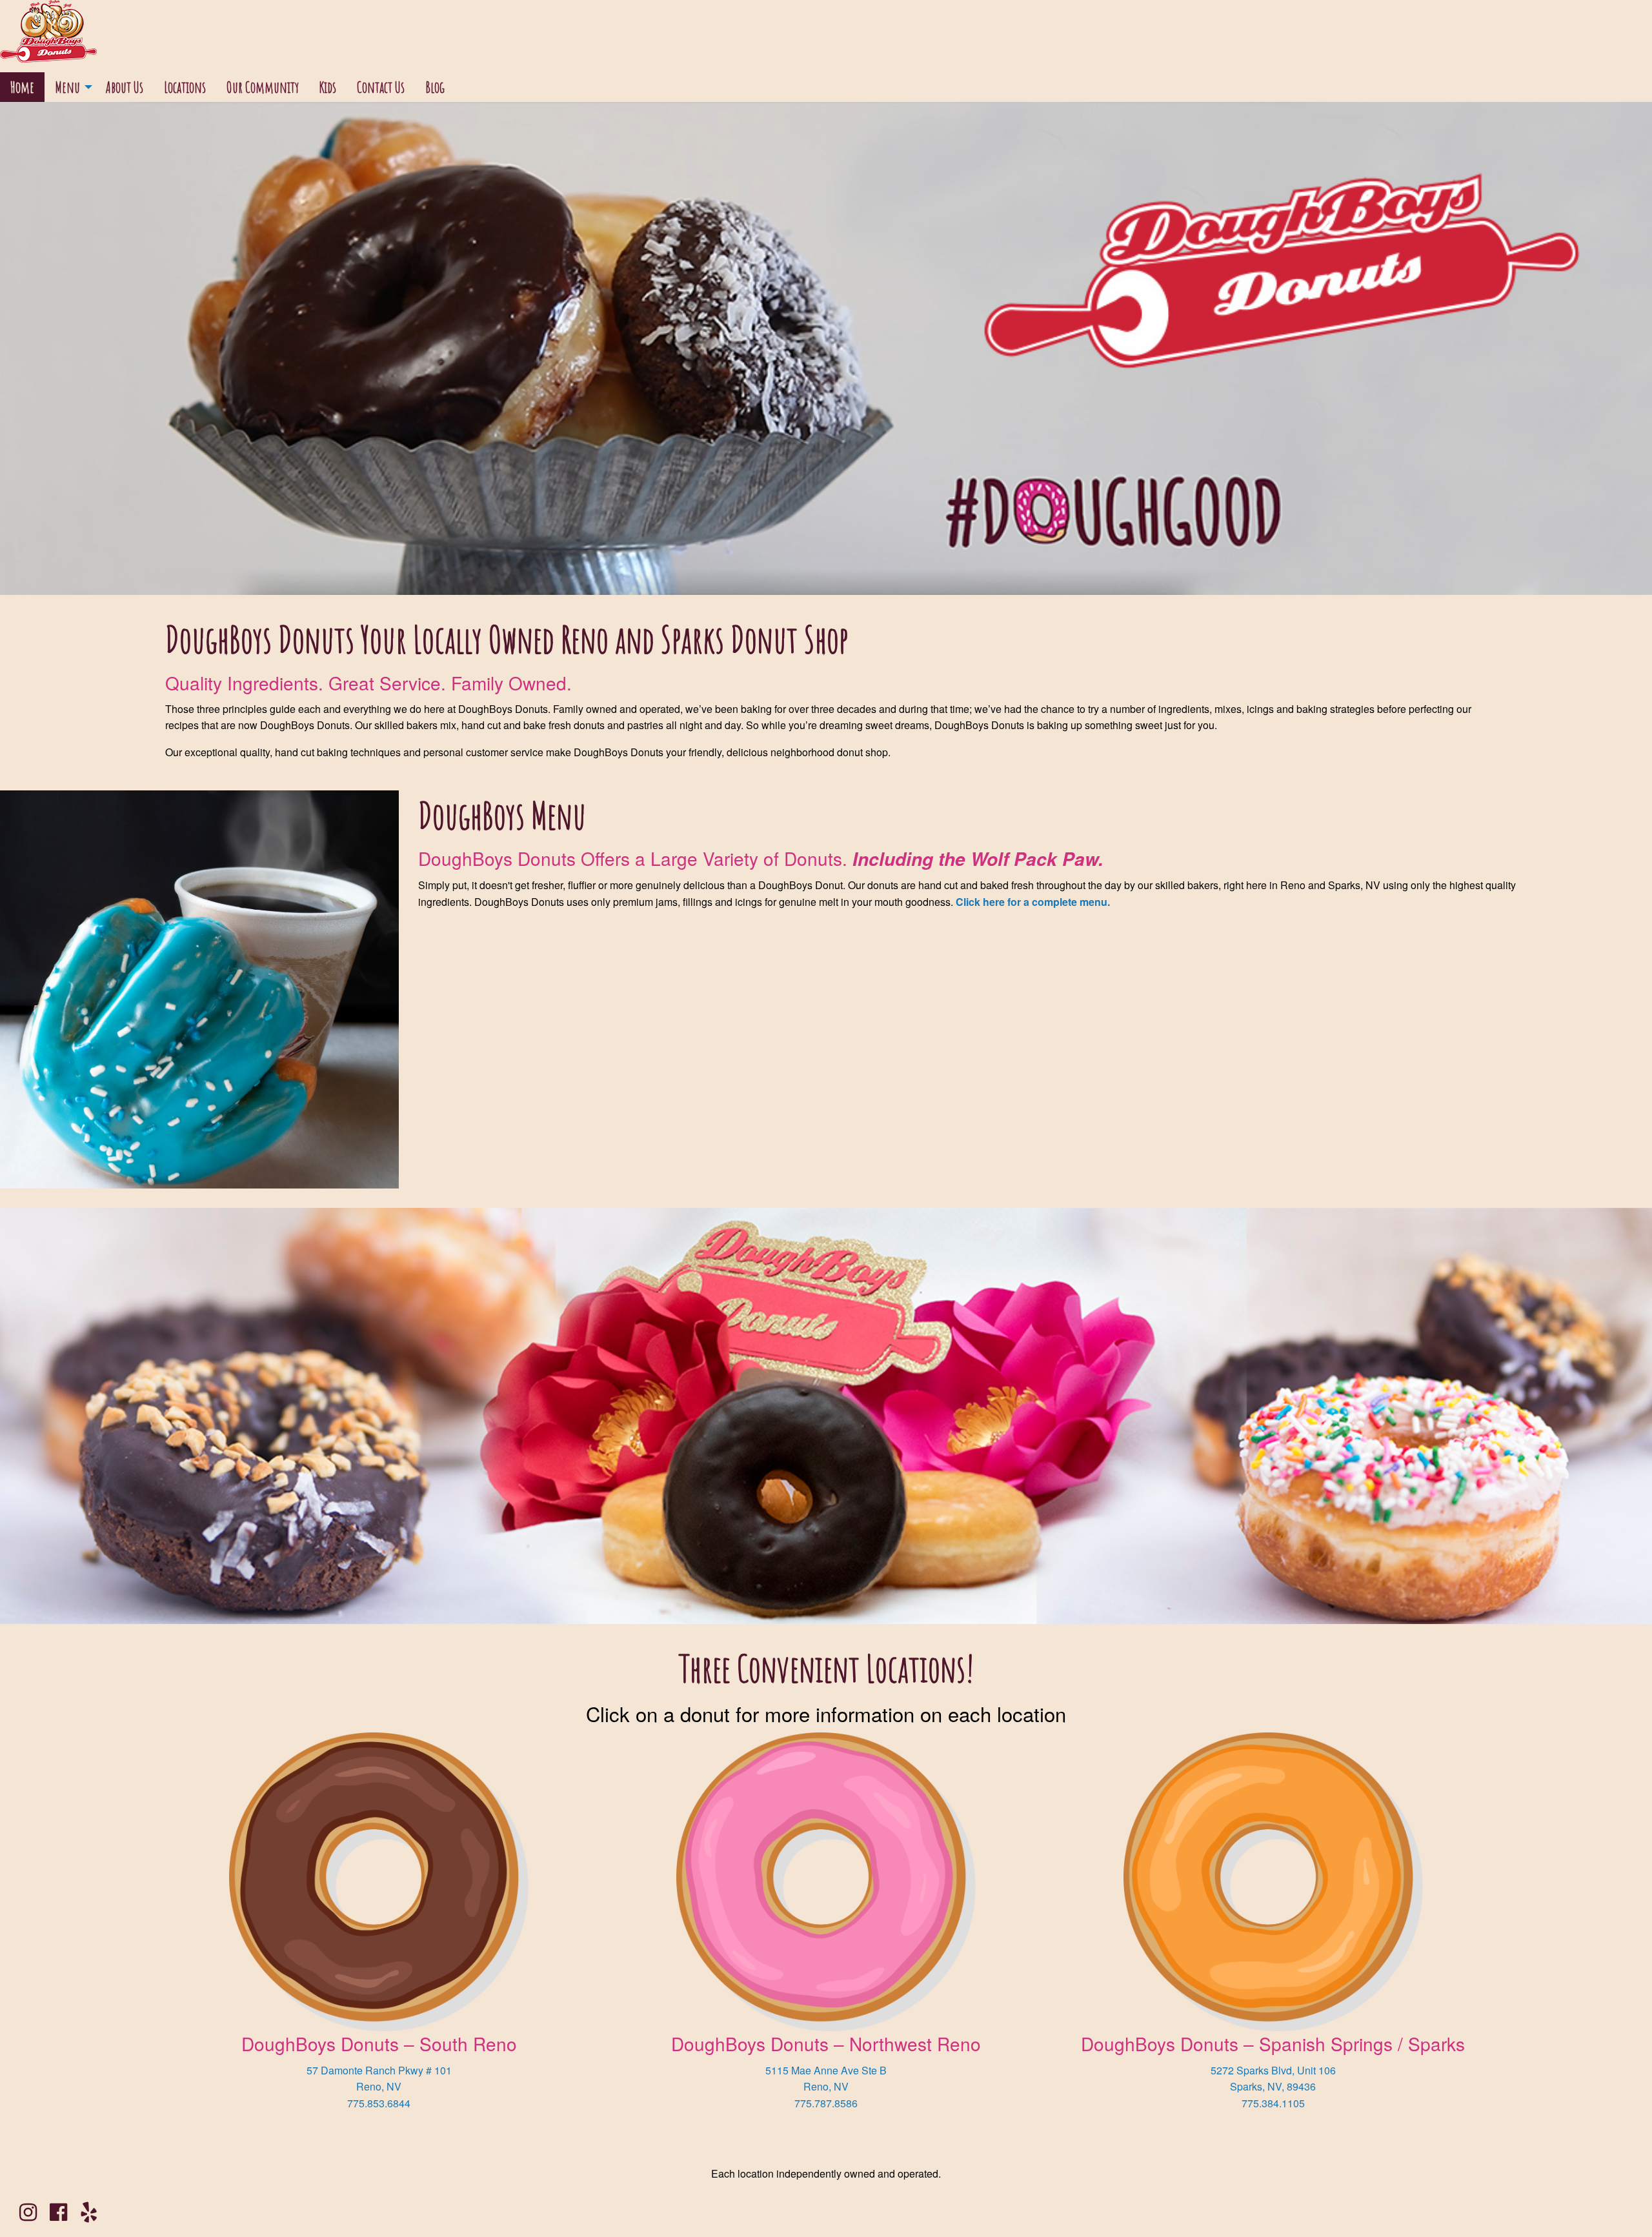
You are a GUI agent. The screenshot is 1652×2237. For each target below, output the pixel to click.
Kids (328, 87)
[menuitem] (22, 87)
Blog (435, 87)
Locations (185, 87)
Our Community (263, 87)
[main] (826, 1147)
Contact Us (381, 87)
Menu (67, 87)
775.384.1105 (1273, 2103)
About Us (125, 87)
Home (22, 87)
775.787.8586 (826, 2103)
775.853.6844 (379, 2103)
